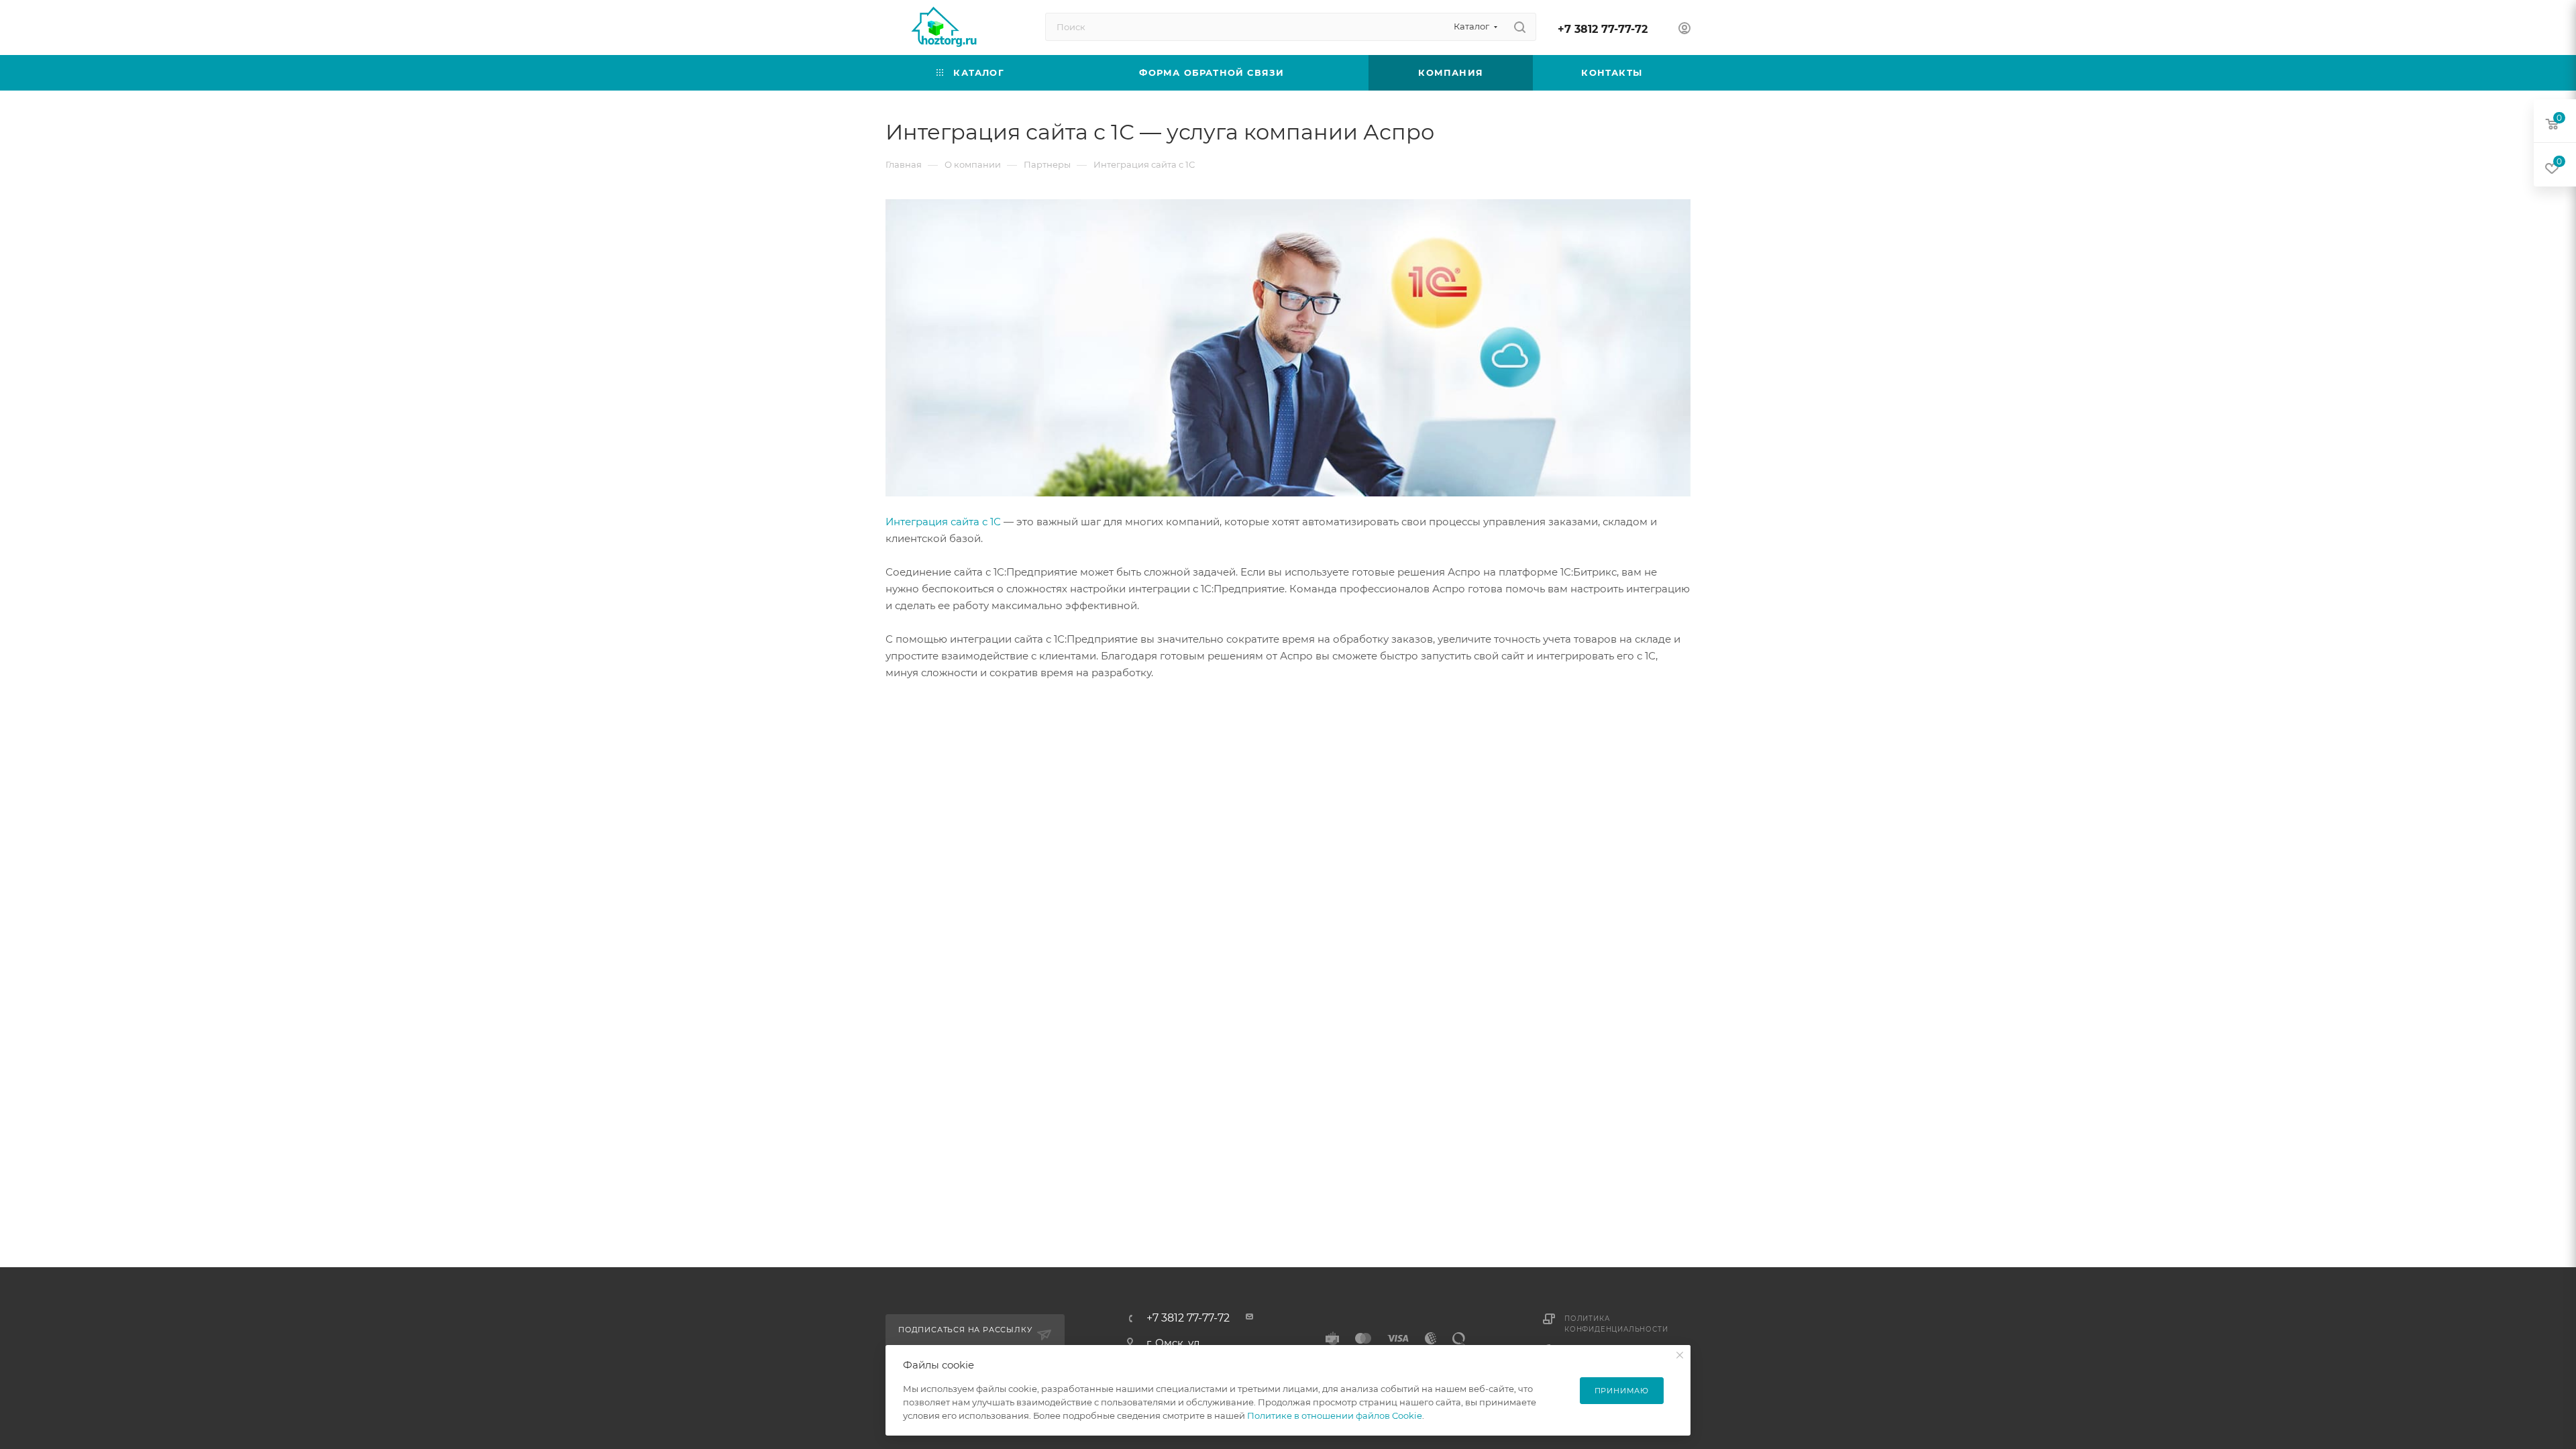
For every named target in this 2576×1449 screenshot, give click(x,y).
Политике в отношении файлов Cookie (1335, 1415)
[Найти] (1520, 27)
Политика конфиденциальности (1616, 1324)
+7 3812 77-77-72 (1603, 29)
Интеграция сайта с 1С (943, 522)
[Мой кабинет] (1684, 30)
